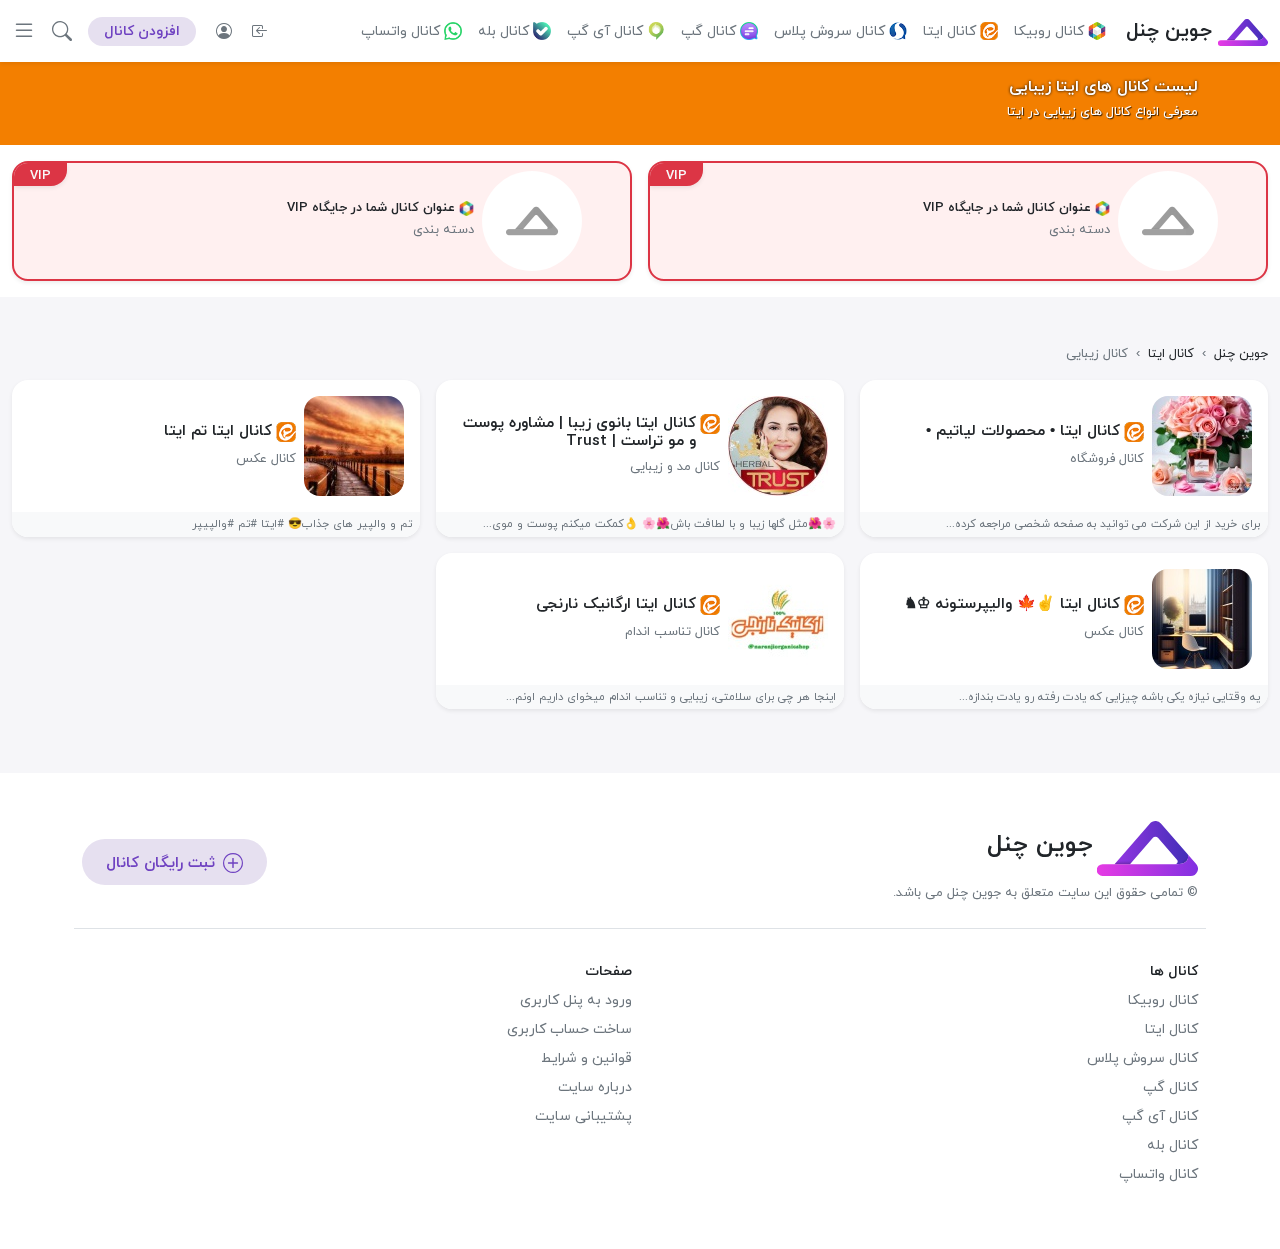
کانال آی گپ (605, 31)
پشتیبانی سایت (583, 1116)
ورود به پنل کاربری (576, 1000)
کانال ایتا (949, 31)
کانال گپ (708, 31)
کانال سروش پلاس (829, 31)
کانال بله (503, 31)
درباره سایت (595, 1087)
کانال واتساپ (400, 31)
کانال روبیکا (1049, 31)
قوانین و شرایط (586, 1058)
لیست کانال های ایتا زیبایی (1103, 87)
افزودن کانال (142, 31)
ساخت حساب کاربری (569, 1029)
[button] (62, 31)
